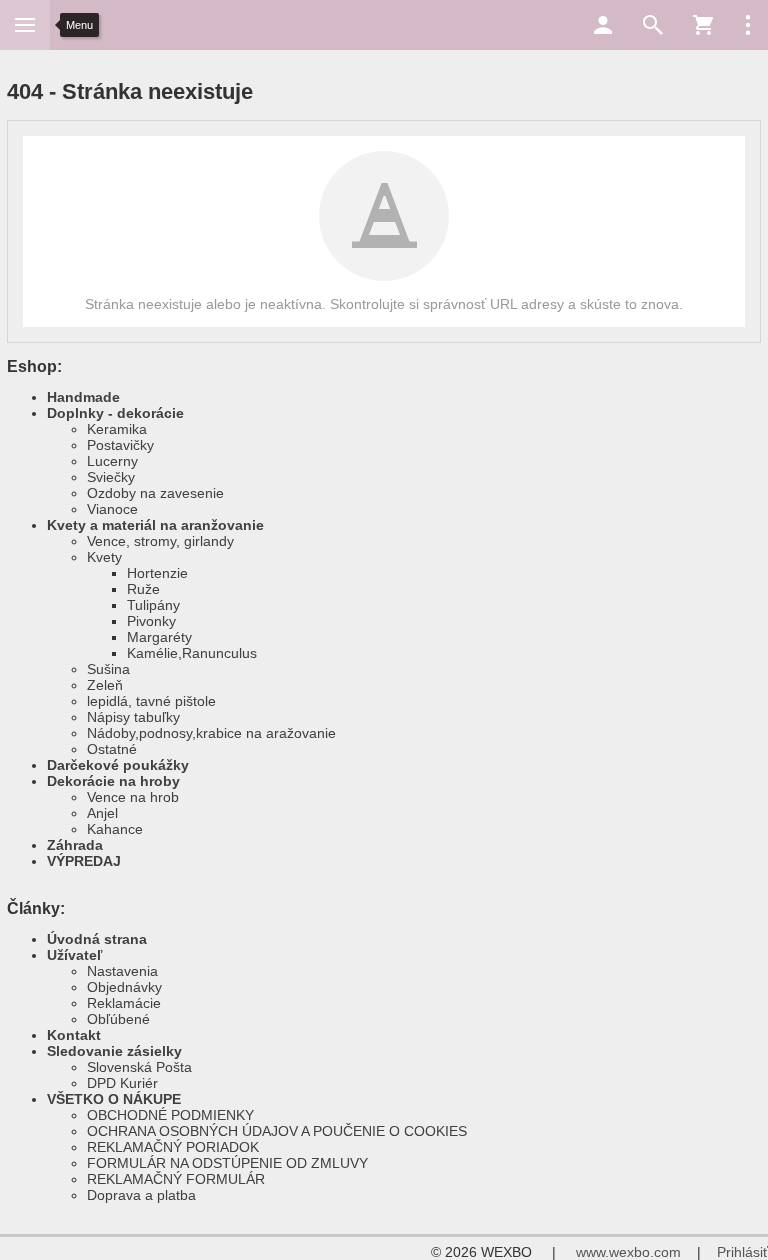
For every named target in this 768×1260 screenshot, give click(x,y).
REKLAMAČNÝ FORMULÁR (176, 1179)
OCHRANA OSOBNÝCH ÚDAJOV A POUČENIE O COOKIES (277, 1131)
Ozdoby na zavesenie (155, 493)
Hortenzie (157, 573)
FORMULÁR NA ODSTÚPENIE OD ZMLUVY (227, 1163)
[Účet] (603, 25)
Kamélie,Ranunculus (192, 653)
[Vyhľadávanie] (653, 25)
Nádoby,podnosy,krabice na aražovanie (211, 733)
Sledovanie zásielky (114, 1051)
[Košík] (703, 25)
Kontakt (74, 1035)
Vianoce (112, 509)
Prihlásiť (742, 1252)
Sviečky (111, 477)
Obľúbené (118, 1019)
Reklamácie (124, 1003)
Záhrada (75, 845)
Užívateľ (74, 955)
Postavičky (120, 445)
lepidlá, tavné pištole (151, 701)
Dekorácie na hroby (113, 781)
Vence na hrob (133, 797)
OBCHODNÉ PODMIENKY (170, 1115)
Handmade (83, 397)
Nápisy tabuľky (133, 717)
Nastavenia (122, 971)
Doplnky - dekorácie (115, 413)
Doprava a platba (141, 1195)
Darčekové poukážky (118, 765)
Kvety (104, 557)
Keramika (117, 429)
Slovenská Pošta (139, 1067)
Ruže (143, 589)
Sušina (108, 669)
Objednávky (124, 987)
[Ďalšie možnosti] (748, 25)
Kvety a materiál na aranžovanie (155, 525)
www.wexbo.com (628, 1252)
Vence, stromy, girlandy (160, 541)
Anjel (102, 813)
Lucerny (112, 461)
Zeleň (105, 685)
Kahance (115, 829)
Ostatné (112, 749)
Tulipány (153, 605)
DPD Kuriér (122, 1083)
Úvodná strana (97, 939)
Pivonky (151, 621)
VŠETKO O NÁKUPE (114, 1099)
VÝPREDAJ (84, 861)
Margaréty (159, 637)
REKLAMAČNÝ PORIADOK (173, 1147)
